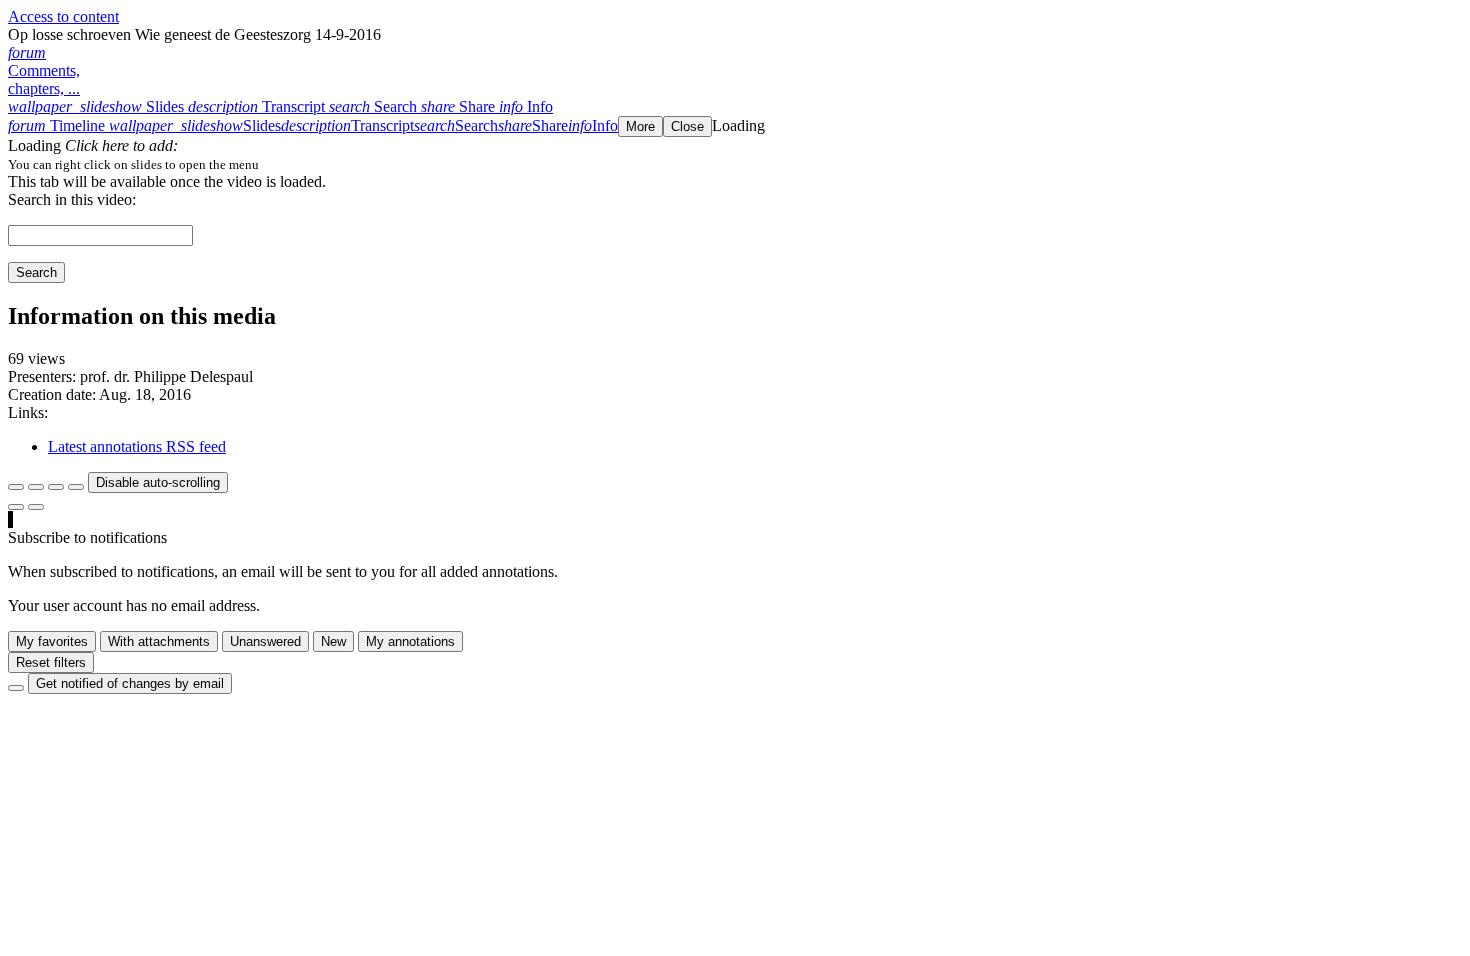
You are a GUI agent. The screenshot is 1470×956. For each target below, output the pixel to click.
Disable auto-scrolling (158, 482)
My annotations (410, 641)
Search (36, 272)
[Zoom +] (76, 487)
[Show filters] (36, 487)
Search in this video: (72, 199)
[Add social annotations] (16, 507)
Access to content (63, 16)
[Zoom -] (56, 487)
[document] (735, 164)
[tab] (98, 106)
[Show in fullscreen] (16, 487)
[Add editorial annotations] (36, 507)
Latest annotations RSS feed (137, 446)
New (333, 641)
